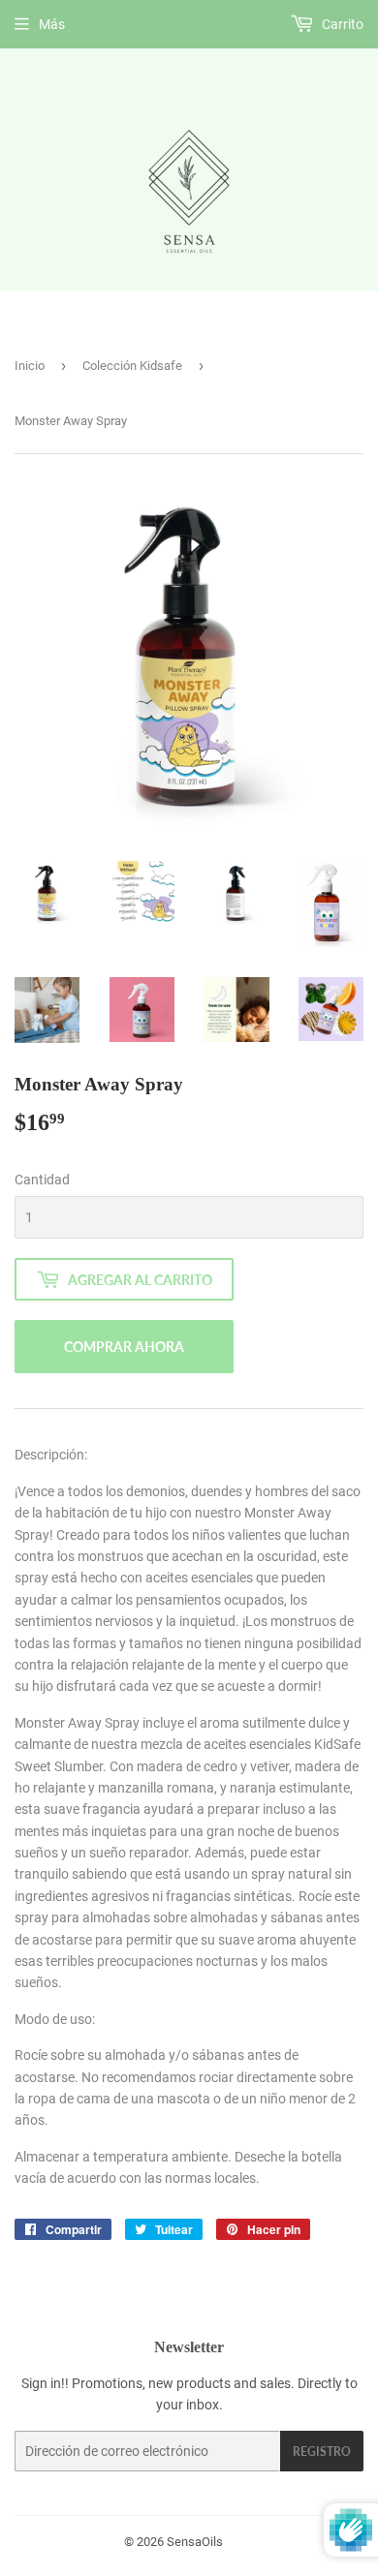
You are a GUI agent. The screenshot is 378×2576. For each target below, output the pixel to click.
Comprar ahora (124, 1347)
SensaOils (195, 2542)
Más (52, 24)
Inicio (30, 366)
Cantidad (42, 1180)
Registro (322, 2452)
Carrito (341, 24)
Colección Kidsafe (132, 366)
